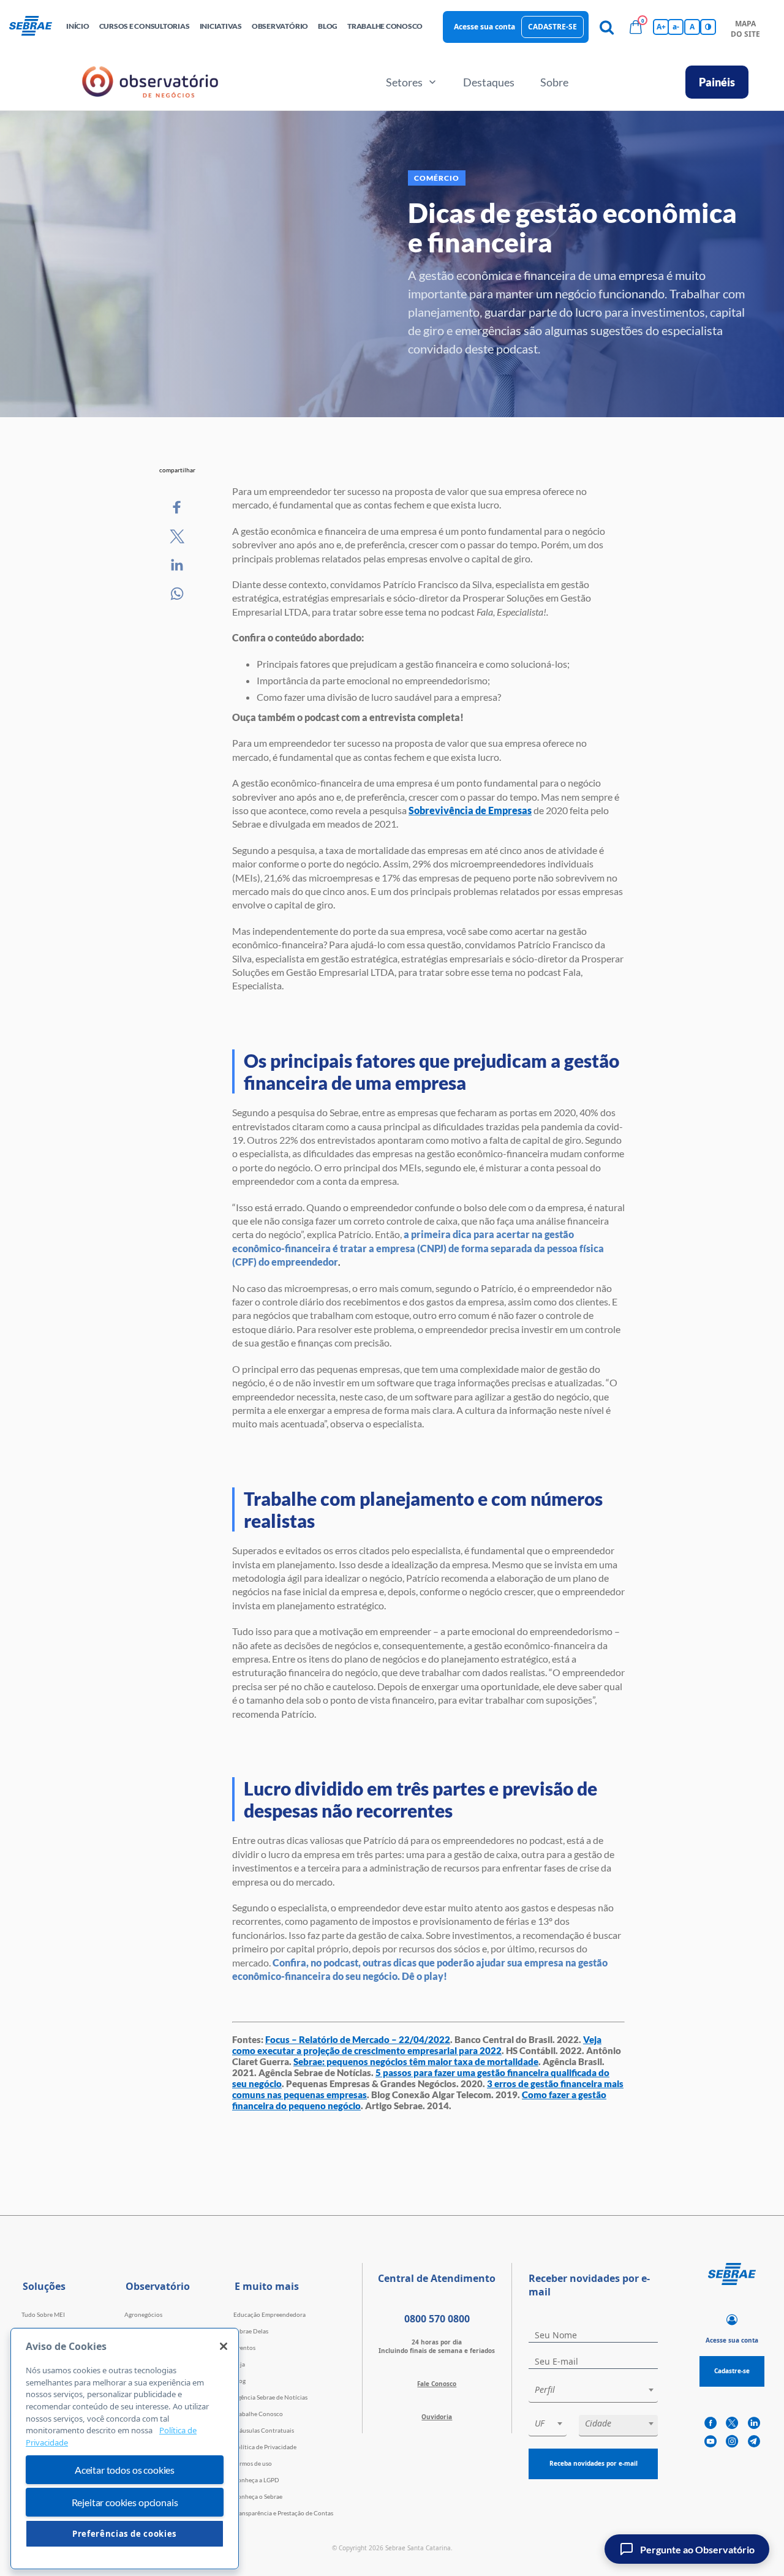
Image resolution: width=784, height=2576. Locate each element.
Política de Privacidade (265, 2447)
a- (676, 27)
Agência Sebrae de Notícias (270, 2397)
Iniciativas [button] (221, 26)
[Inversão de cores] (708, 27)
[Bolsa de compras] (636, 27)
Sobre (554, 82)
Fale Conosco (437, 2384)
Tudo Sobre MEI (43, 2314)
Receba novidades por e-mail (594, 2463)
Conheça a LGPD (256, 2480)
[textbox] (599, 2390)
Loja (239, 2364)
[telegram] (754, 2442)
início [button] (78, 26)
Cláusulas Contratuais (264, 2430)
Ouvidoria (437, 2417)
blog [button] (328, 26)
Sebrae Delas (251, 2331)
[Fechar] (224, 2346)
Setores (404, 82)
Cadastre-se (552, 27)
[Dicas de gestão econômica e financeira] (178, 508)
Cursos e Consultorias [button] (145, 26)
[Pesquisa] (606, 27)
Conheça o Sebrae (258, 2496)
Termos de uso (253, 2463)
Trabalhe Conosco (258, 2414)
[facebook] (710, 2423)
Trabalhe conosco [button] (385, 26)
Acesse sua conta (484, 27)
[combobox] (593, 2392)
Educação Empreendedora (269, 2314)
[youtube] (710, 2442)
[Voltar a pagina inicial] (35, 27)
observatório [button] (280, 26)
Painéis (717, 82)
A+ (661, 27)
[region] (125, 2449)
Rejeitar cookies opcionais (125, 2502)
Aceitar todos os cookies (125, 2470)
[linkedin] (754, 2423)
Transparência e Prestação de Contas (283, 2513)
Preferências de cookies (125, 2534)
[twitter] (732, 2423)
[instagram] (732, 2442)
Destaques (489, 82)
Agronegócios (143, 2314)
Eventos (244, 2347)
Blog (239, 2381)
